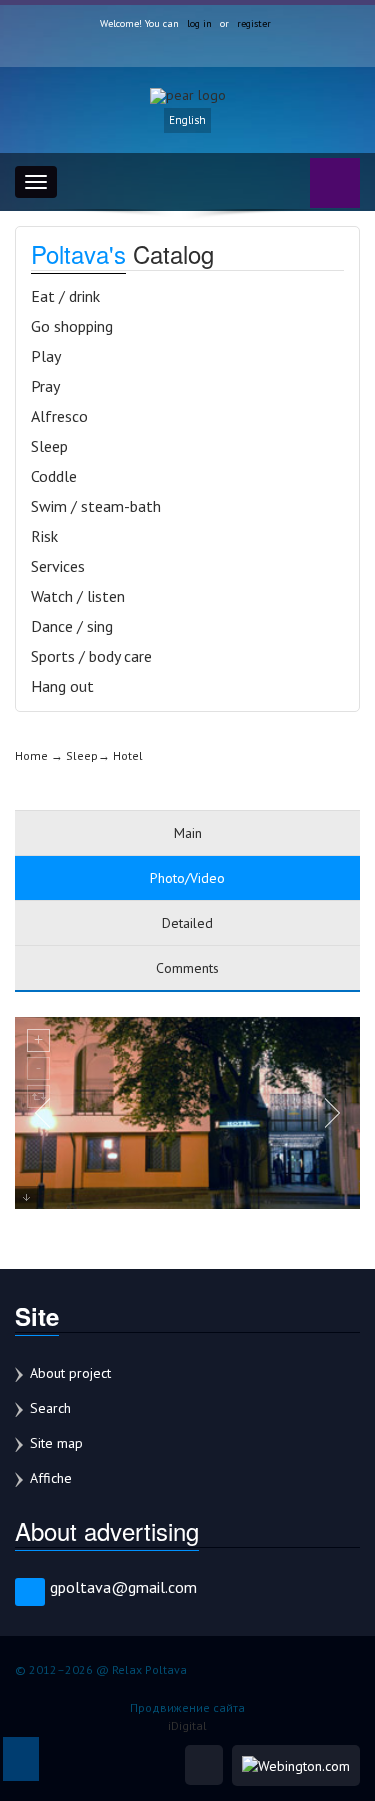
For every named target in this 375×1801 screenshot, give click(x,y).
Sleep (49, 446)
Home (31, 755)
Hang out (62, 686)
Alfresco (59, 416)
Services (58, 566)
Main (188, 833)
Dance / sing (72, 626)
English (187, 120)
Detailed (187, 923)
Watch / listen (78, 596)
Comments (187, 968)
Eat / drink (65, 296)
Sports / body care (91, 656)
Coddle (54, 476)
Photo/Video (187, 878)
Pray (45, 386)
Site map (56, 1443)
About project (70, 1373)
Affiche (51, 1478)
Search (50, 1408)
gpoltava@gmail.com (123, 1587)
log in (199, 23)
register (254, 23)
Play (46, 356)
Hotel (128, 755)
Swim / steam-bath (96, 506)
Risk (44, 536)
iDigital (187, 1725)
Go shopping (72, 326)
